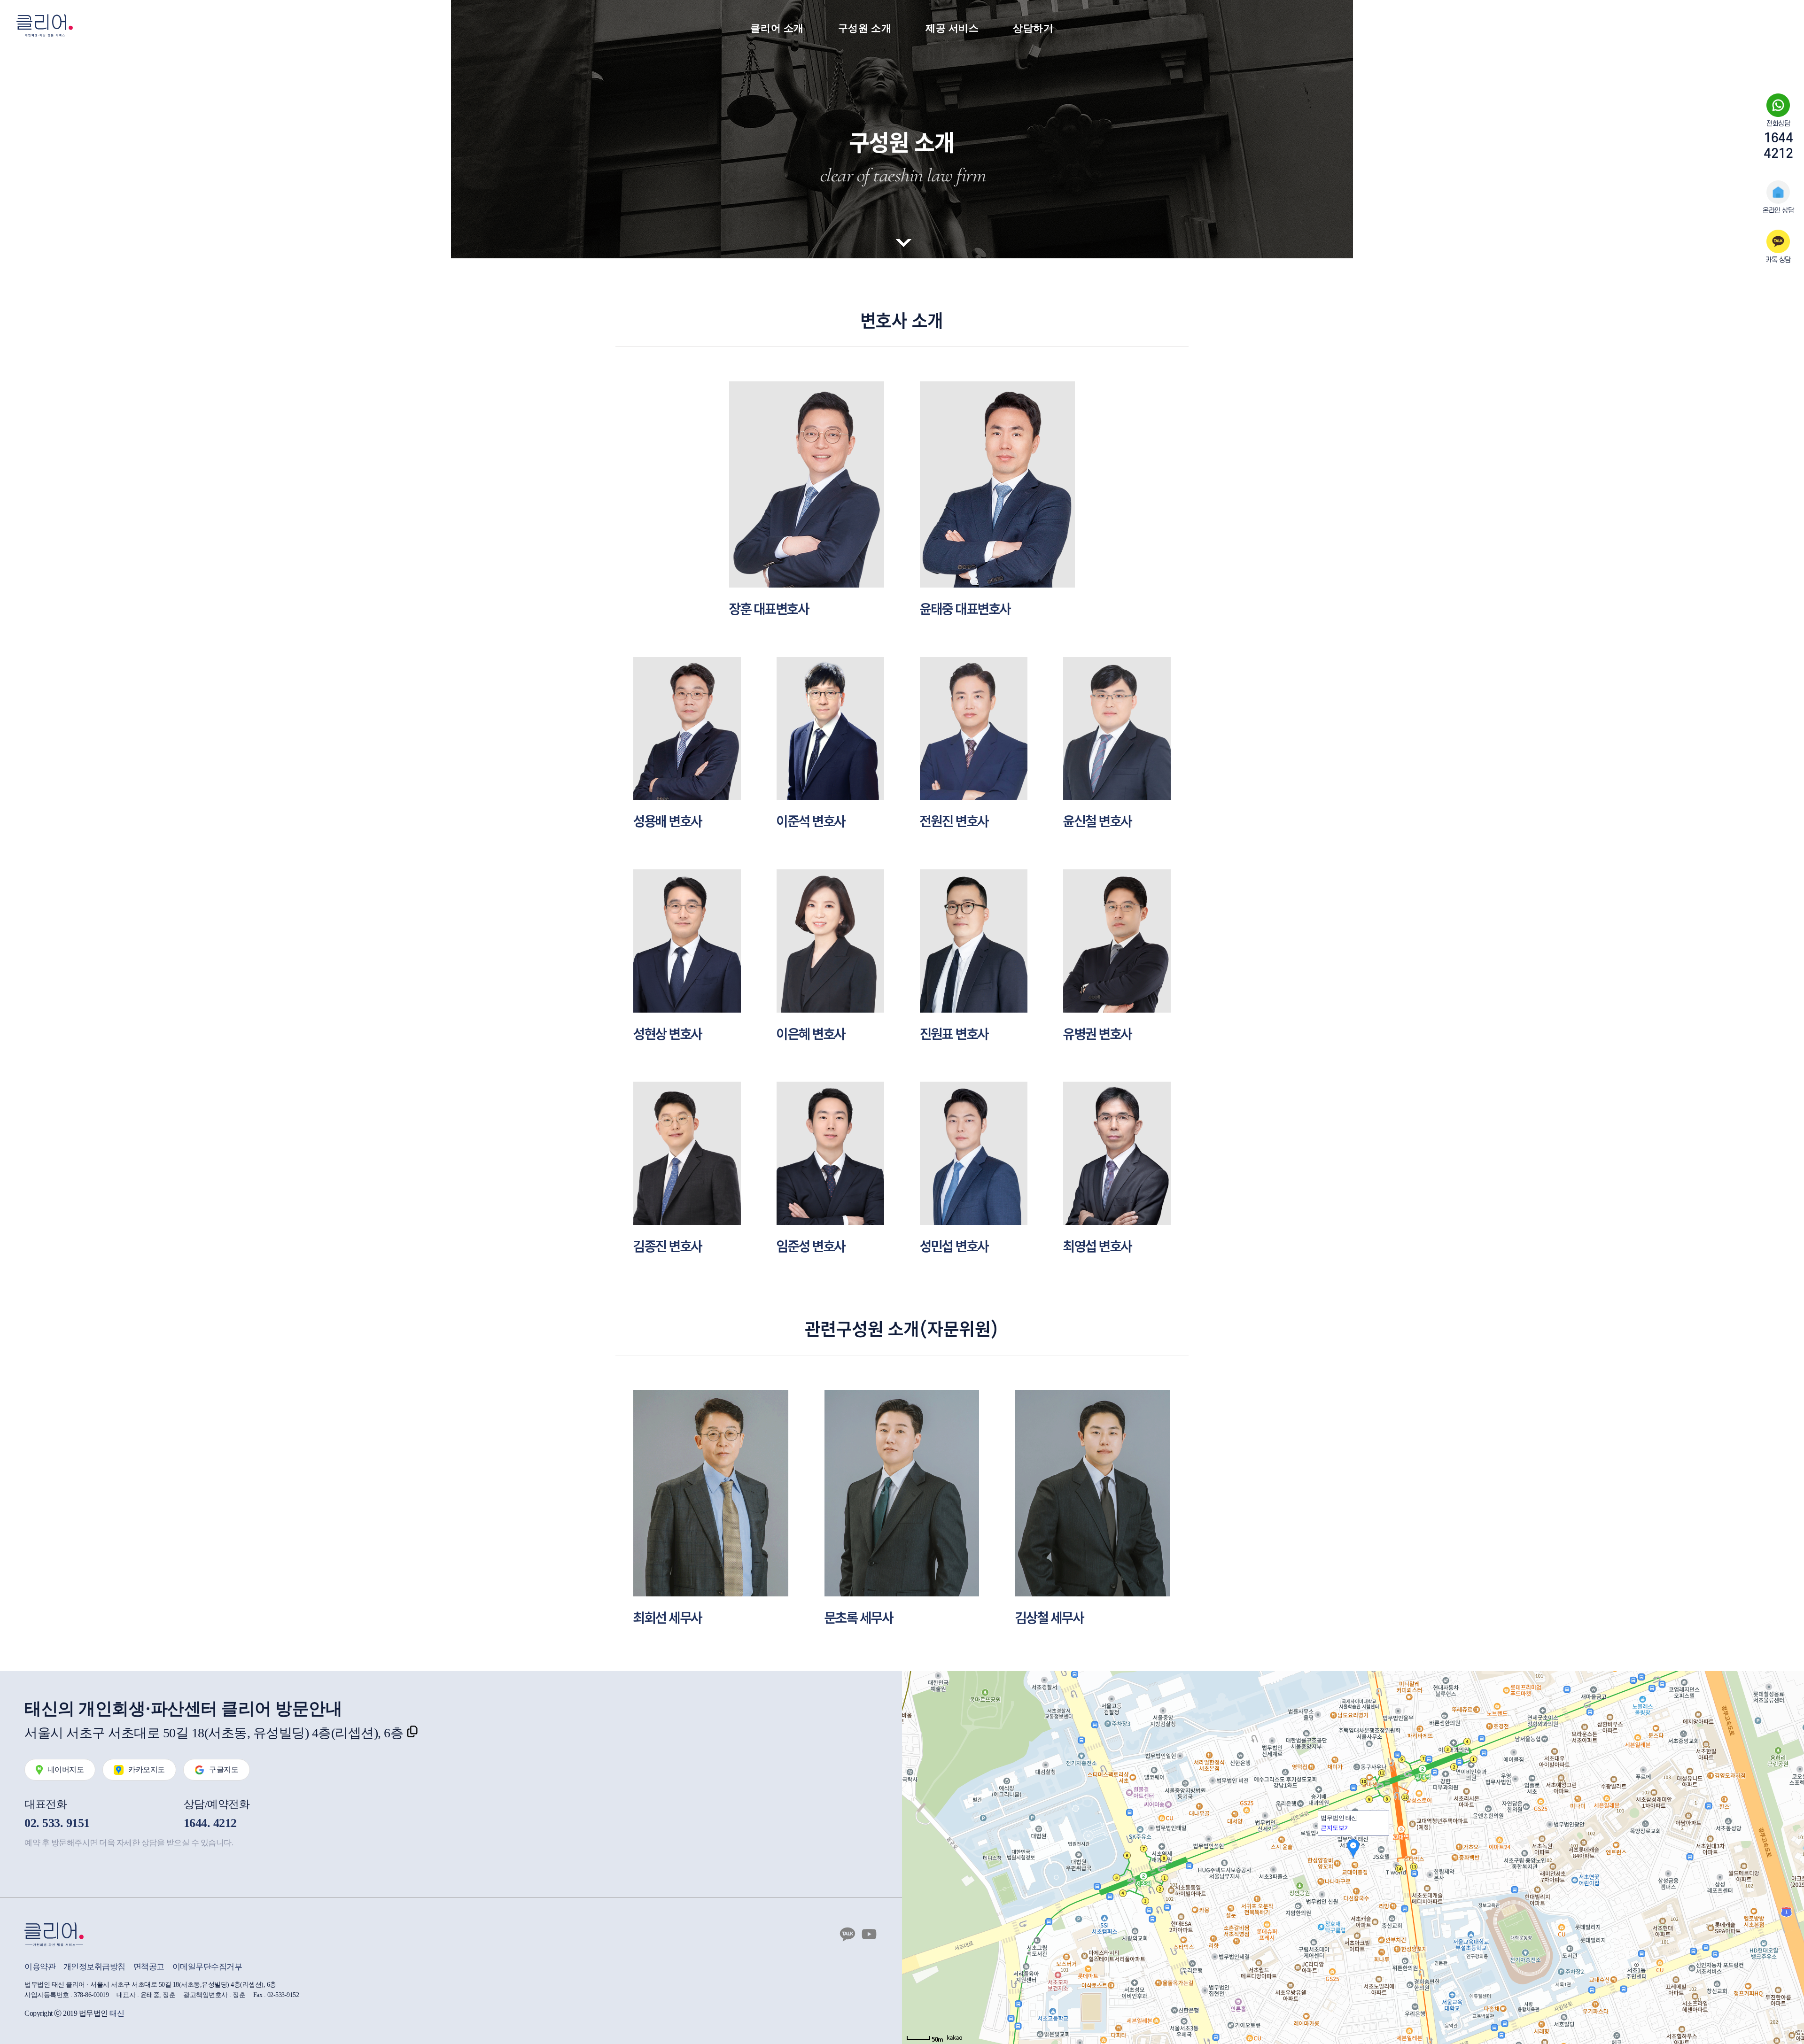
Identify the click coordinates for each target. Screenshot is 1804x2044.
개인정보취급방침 (94, 1967)
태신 (117, 2013)
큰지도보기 (1335, 1828)
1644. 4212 (210, 1823)
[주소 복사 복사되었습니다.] (412, 1733)
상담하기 (1033, 28)
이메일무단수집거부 (207, 1967)
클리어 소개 (777, 28)
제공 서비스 (952, 28)
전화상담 (1778, 140)
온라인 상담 (1778, 209)
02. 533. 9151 (57, 1823)
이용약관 (40, 1967)
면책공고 (149, 1967)
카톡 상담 (1778, 258)
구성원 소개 (865, 28)
